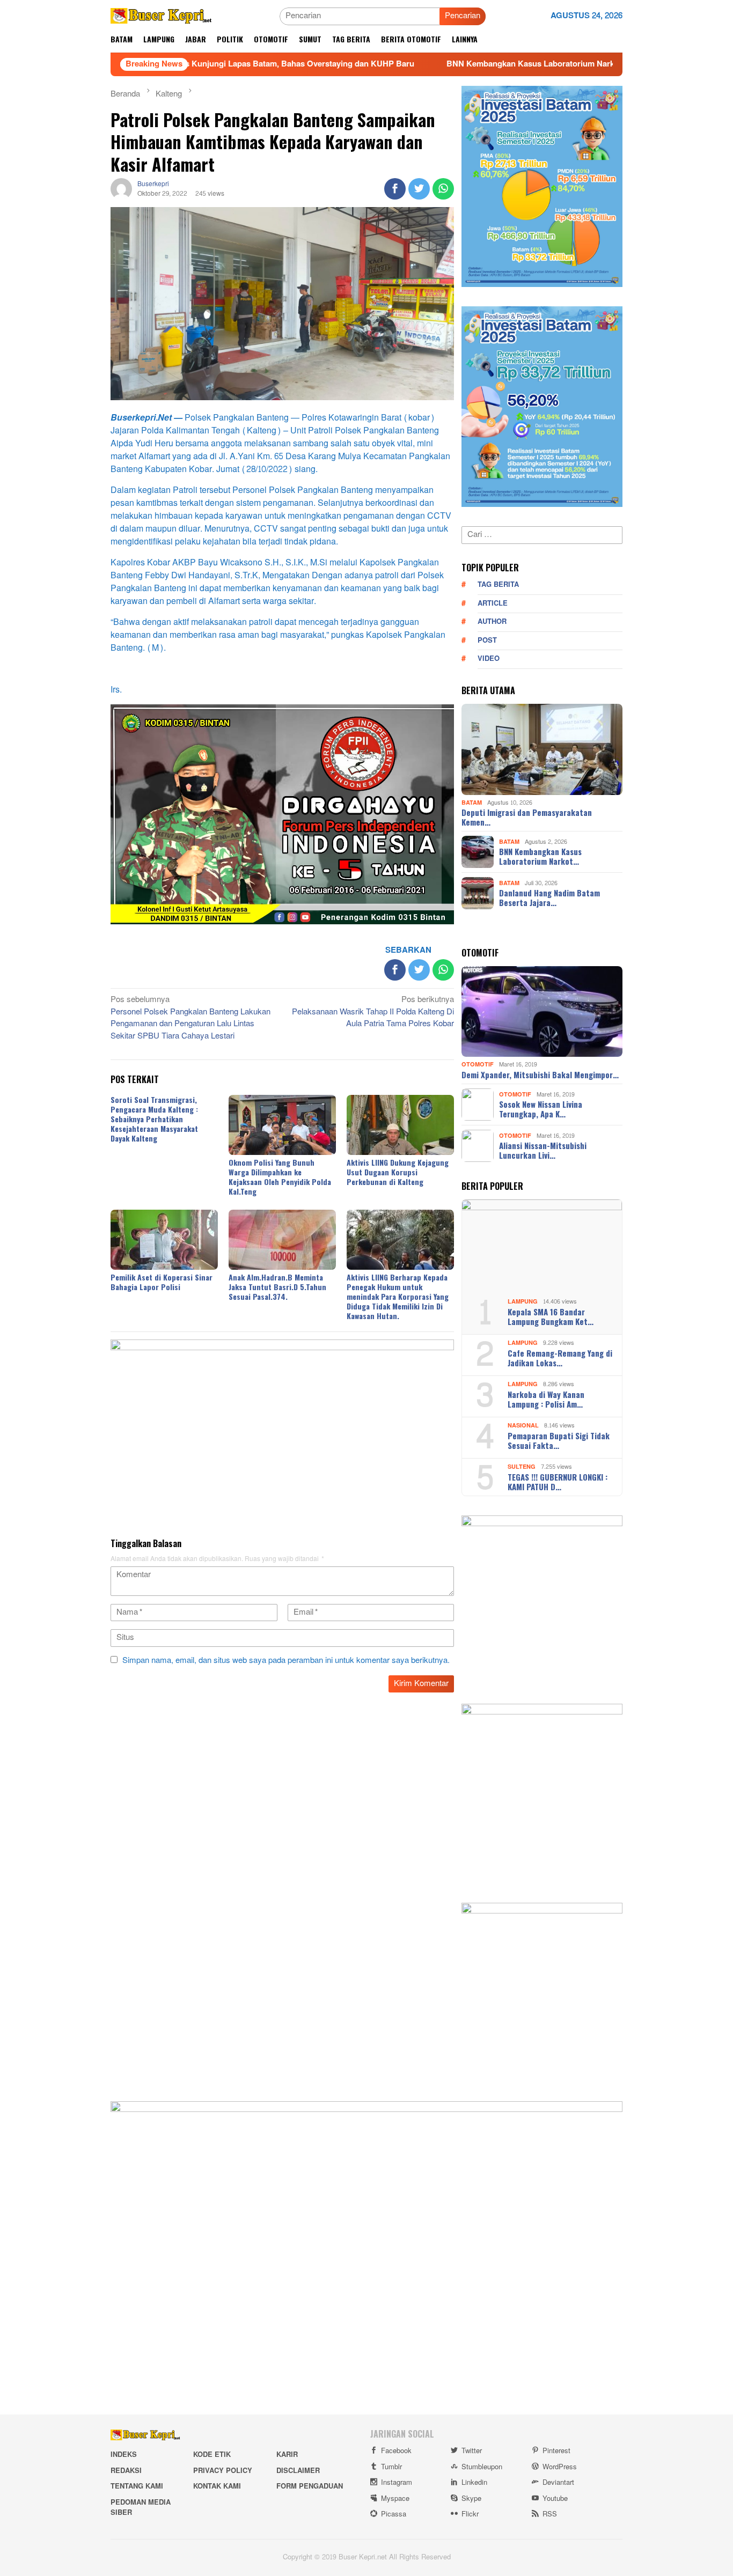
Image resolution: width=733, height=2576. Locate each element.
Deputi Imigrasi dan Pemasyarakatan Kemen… (527, 817)
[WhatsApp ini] (443, 189)
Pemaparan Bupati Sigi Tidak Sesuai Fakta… (559, 1440)
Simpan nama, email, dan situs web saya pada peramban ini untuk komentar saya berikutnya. (286, 1661)
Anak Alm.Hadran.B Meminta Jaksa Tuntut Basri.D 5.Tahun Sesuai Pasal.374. (277, 1287)
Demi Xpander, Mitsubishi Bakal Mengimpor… (540, 1074)
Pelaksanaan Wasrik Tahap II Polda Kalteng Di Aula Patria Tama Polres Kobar (373, 1013)
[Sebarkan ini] (395, 189)
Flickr (470, 2514)
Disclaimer (298, 2471)
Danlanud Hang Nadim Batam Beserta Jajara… (549, 897)
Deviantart (558, 2483)
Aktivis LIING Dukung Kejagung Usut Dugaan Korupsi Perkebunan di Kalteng (398, 1172)
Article (493, 603)
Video (489, 659)
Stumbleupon (482, 2467)
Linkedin (474, 2483)
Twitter (472, 2451)
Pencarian (463, 16)
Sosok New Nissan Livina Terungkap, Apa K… (541, 1109)
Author (492, 622)
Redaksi (126, 2471)
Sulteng (522, 1467)
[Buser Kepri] (161, 19)
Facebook (396, 2451)
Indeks (124, 2455)
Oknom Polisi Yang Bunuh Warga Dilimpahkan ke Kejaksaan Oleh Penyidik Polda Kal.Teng (280, 1177)
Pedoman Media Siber (141, 2508)
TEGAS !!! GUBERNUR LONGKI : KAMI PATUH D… (558, 1482)
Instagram (397, 2483)
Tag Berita (498, 585)
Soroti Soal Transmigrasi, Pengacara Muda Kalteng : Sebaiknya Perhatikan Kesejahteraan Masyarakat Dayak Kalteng (154, 1119)
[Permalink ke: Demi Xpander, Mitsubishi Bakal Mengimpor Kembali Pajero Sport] (542, 1012)
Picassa (394, 2514)
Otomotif (478, 1065)
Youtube (555, 2499)
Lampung (523, 1302)
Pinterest (556, 2451)
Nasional (523, 1426)
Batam (472, 803)
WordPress (560, 2467)
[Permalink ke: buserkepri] (121, 191)
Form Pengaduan (310, 2486)
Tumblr (391, 2467)
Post (487, 641)
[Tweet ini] (419, 189)
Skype (471, 2499)
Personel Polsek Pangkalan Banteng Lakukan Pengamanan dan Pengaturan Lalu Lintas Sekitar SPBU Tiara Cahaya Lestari (190, 1019)
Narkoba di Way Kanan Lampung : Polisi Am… (546, 1399)
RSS (550, 2514)
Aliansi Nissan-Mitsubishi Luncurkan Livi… (543, 1150)
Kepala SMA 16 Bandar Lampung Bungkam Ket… (551, 1316)
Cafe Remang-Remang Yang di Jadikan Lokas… (560, 1358)
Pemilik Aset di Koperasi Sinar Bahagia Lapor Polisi (162, 1282)
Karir (287, 2455)
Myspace (395, 2499)
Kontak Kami (217, 2486)
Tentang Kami (137, 2486)
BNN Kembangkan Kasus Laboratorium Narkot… (540, 856)
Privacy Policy (223, 2471)
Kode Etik (212, 2455)
